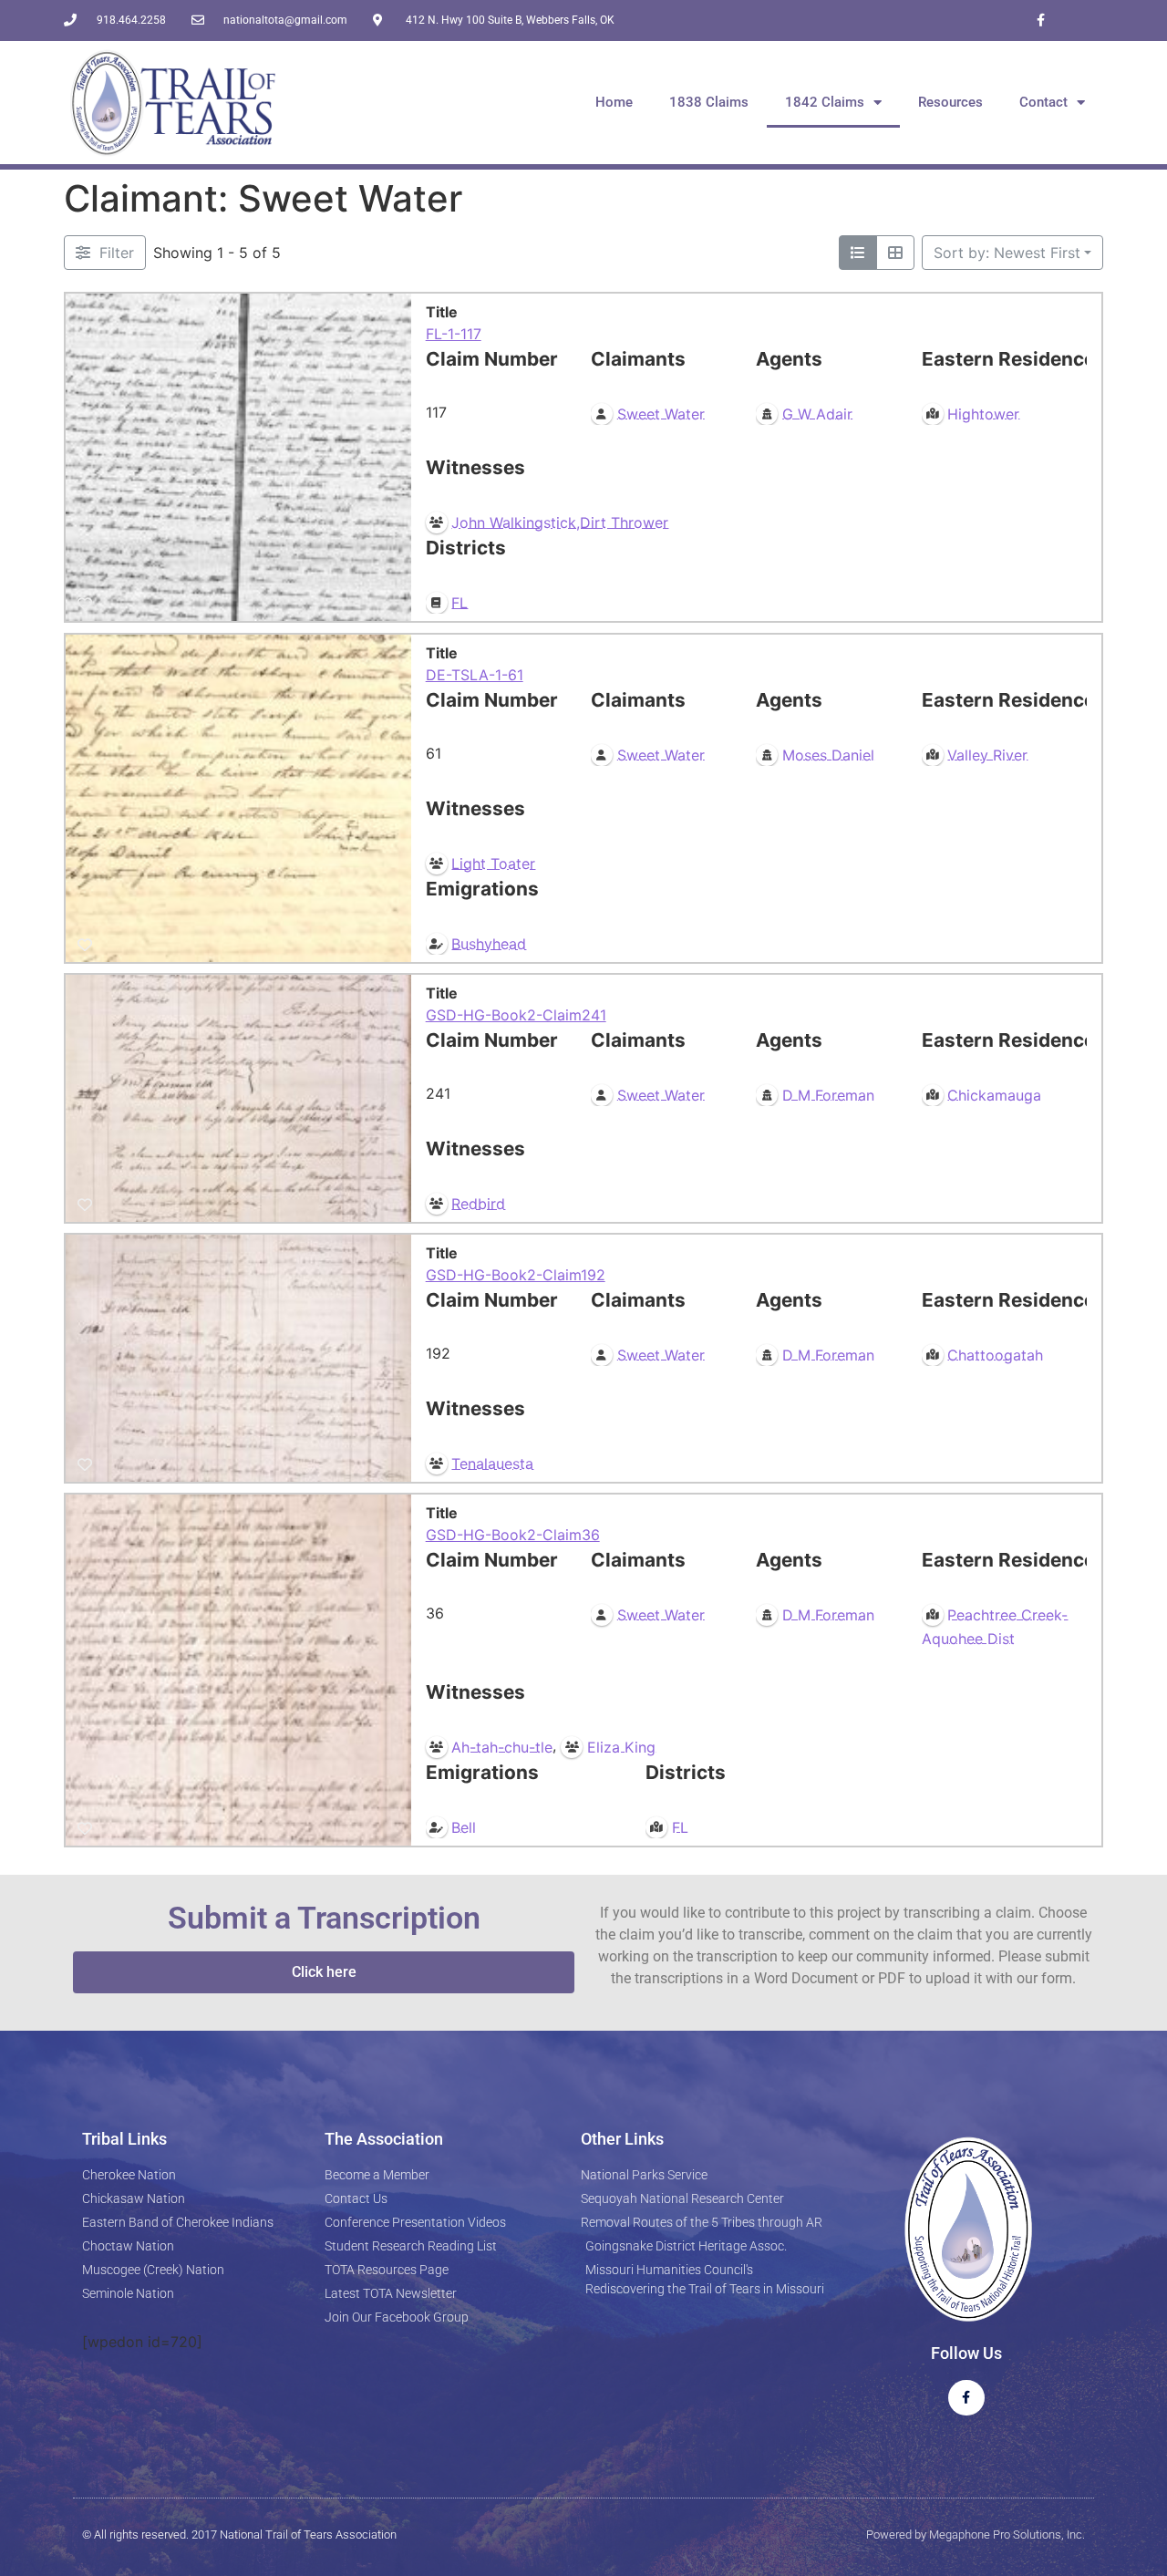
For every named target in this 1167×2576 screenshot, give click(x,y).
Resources (950, 102)
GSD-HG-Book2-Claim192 (516, 1275)
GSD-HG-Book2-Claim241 (516, 1015)
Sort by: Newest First (1007, 253)
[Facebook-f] (1041, 21)
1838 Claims (709, 102)
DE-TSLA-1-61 (475, 675)
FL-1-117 (454, 334)
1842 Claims (825, 102)
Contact (1043, 102)
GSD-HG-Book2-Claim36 (513, 1535)
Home (614, 102)
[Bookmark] (85, 605)
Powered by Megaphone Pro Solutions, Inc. (976, 2535)
